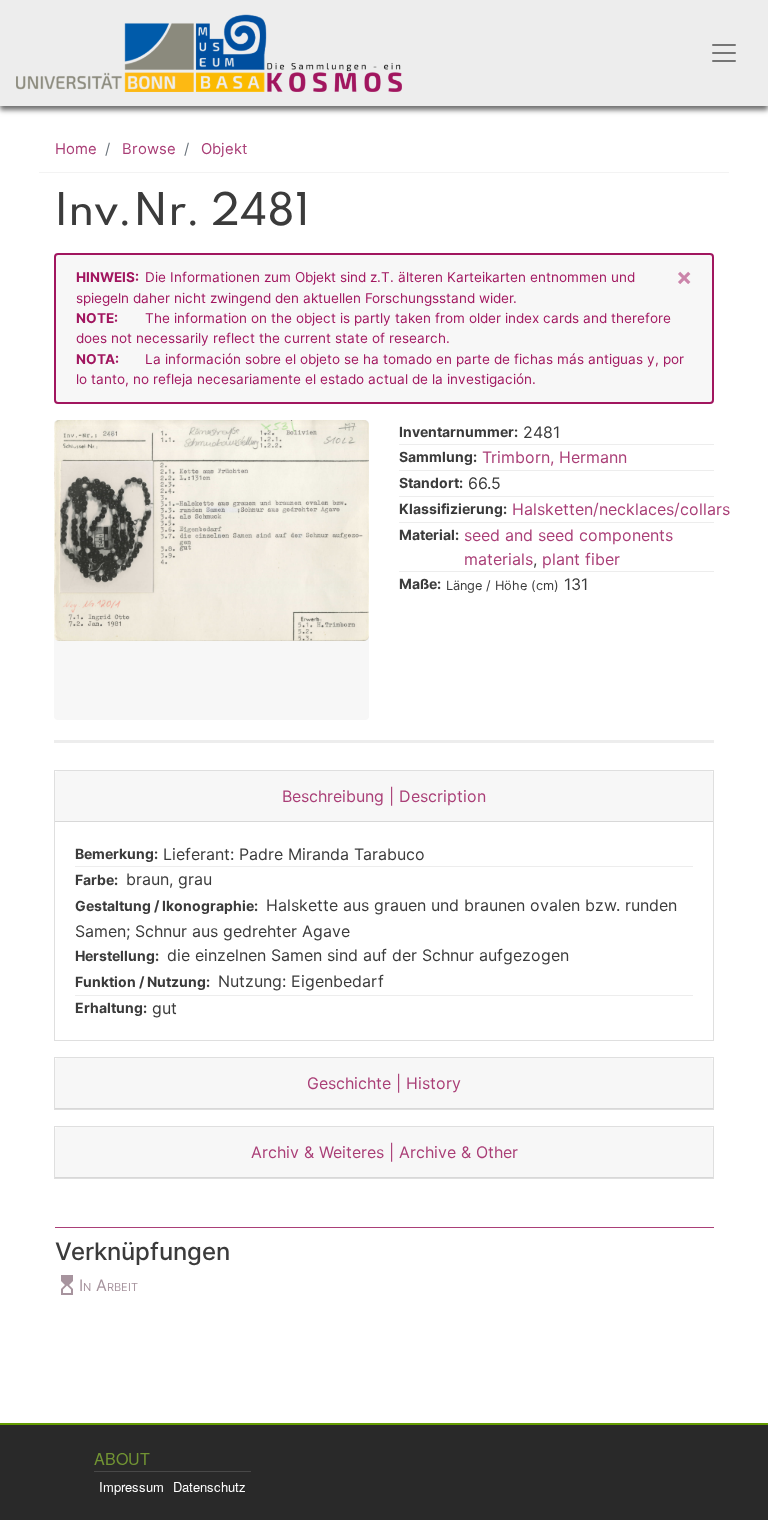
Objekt (224, 149)
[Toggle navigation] (724, 53)
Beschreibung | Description (384, 796)
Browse (149, 149)
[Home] (222, 53)
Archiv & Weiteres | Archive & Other (384, 1152)
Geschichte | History (384, 1083)
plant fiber (581, 559)
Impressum (131, 1486)
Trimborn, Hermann (554, 457)
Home (76, 149)
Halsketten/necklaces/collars (621, 509)
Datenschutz (209, 1486)
